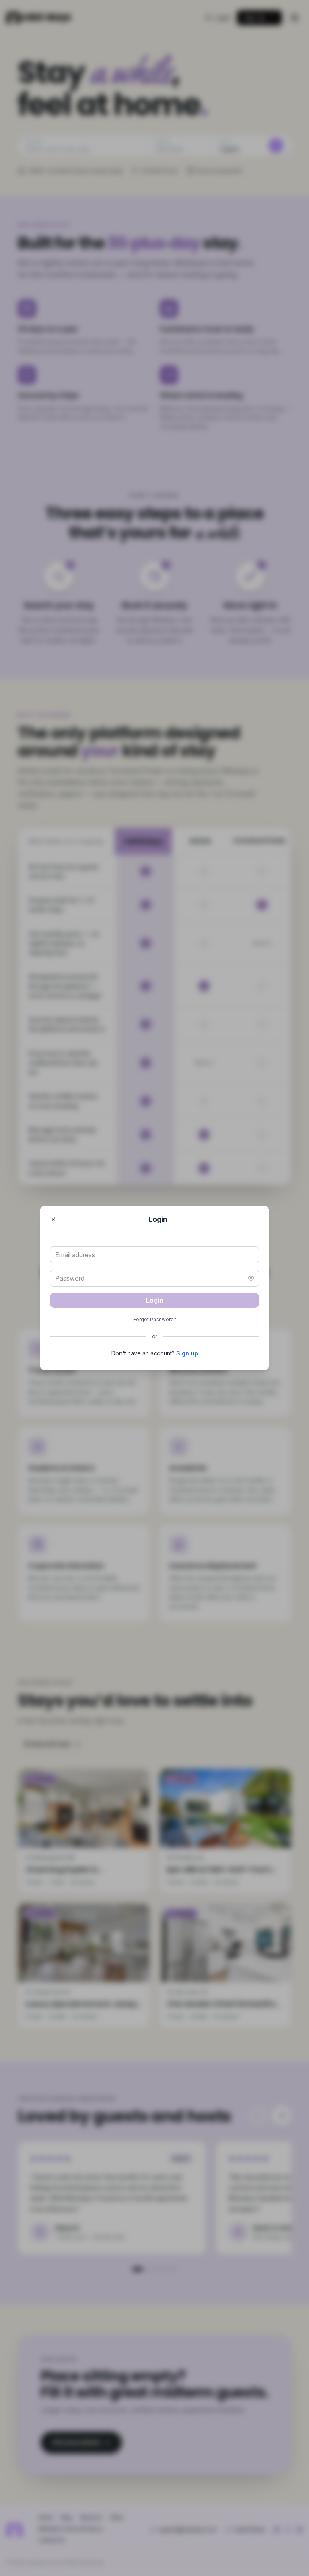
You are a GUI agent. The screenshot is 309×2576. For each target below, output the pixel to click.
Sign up (187, 1353)
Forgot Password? (155, 1319)
